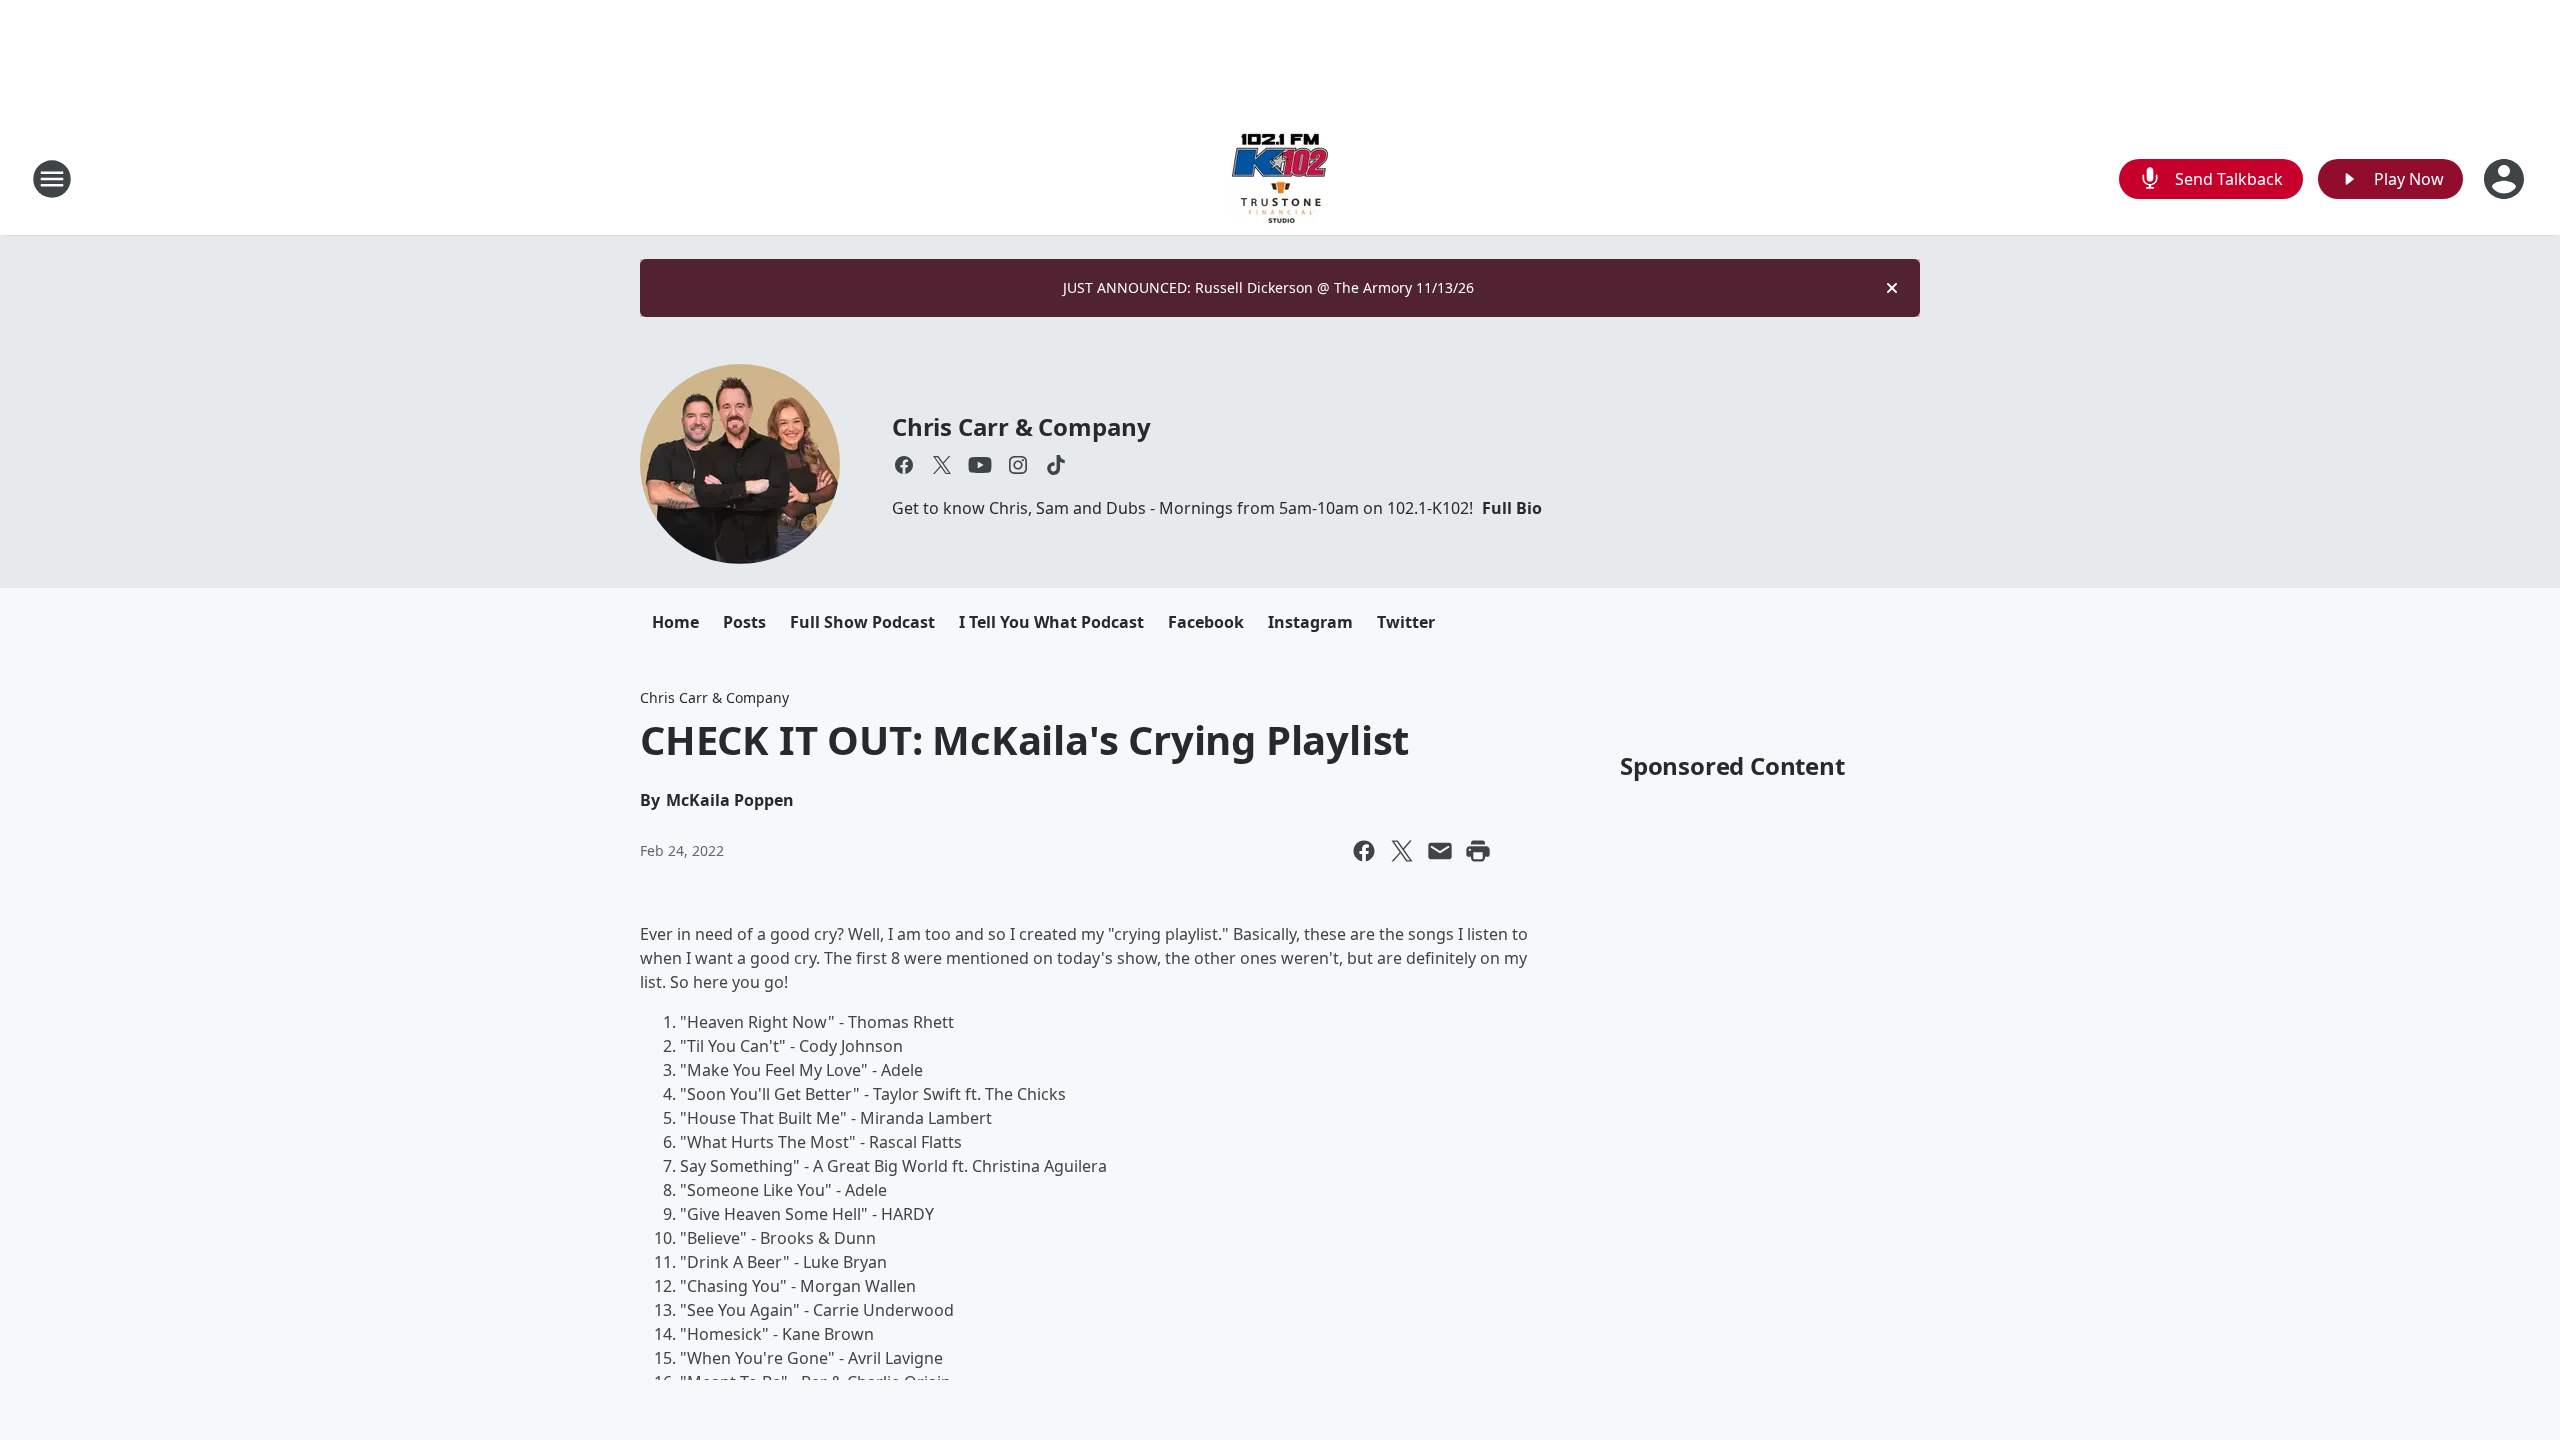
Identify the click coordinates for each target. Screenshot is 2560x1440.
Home (675, 622)
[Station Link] (1280, 178)
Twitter (1406, 622)
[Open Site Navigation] (52, 179)
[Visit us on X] (942, 465)
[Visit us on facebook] (904, 465)
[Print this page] (1478, 851)
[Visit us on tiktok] (1056, 465)
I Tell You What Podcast (1051, 622)
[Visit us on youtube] (980, 465)
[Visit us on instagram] (1018, 465)
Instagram (1310, 622)
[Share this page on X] (1402, 851)
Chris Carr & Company (1021, 426)
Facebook (1206, 622)
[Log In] (2506, 179)
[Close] (1892, 288)
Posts (744, 622)
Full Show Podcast (862, 622)
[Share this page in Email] (1440, 851)
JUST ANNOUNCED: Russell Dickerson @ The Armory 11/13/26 (1268, 287)
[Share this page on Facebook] (1364, 851)
